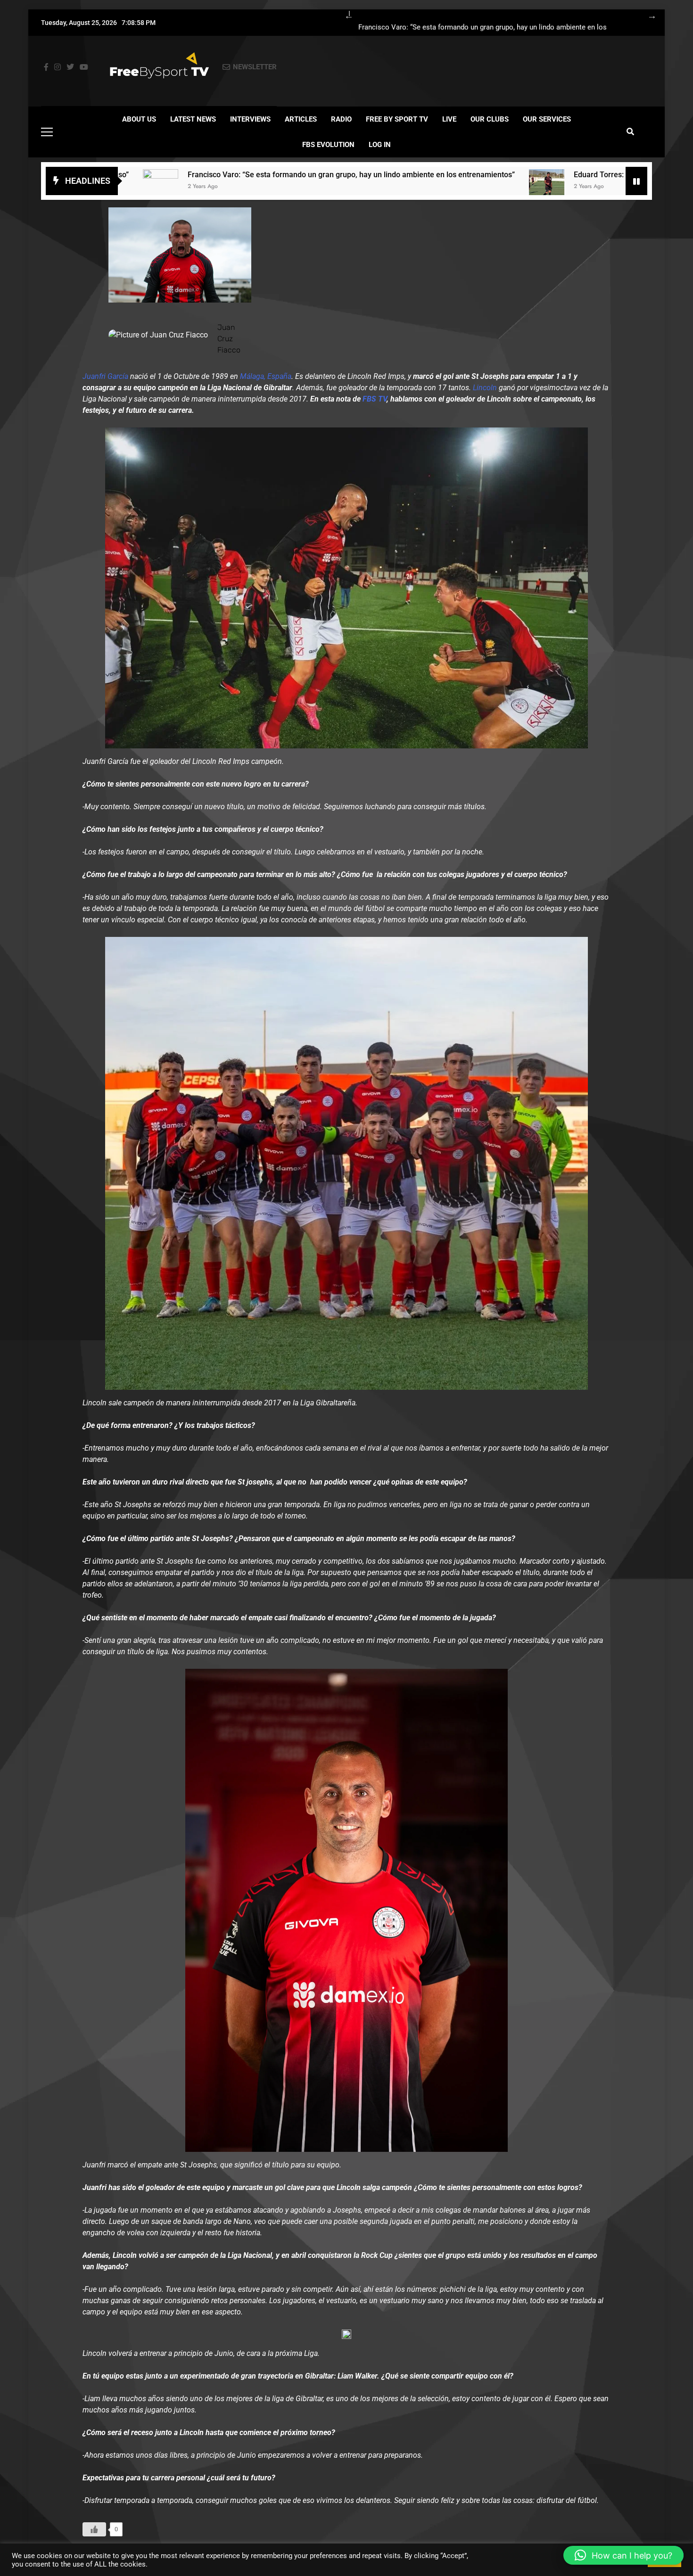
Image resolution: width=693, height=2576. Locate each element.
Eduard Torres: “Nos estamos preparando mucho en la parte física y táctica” (541, 175)
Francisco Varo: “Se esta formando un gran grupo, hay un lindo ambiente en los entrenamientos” (483, 27)
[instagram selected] (58, 67)
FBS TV (375, 399)
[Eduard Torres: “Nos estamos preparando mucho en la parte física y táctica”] (385, 187)
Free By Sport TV (397, 119)
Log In (380, 145)
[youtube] (84, 67)
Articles (301, 119)
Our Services (547, 119)
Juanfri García (105, 376)
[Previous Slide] (344, 14)
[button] (623, 2555)
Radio (341, 119)
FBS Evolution (328, 145)
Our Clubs (490, 119)
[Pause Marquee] (636, 181)
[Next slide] (647, 14)
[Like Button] (94, 2529)
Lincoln (485, 388)
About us (139, 119)
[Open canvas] (47, 132)
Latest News (193, 119)
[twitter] (70, 67)
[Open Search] (630, 131)
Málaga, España (266, 376)
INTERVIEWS (250, 119)
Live (449, 119)
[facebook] (46, 67)
